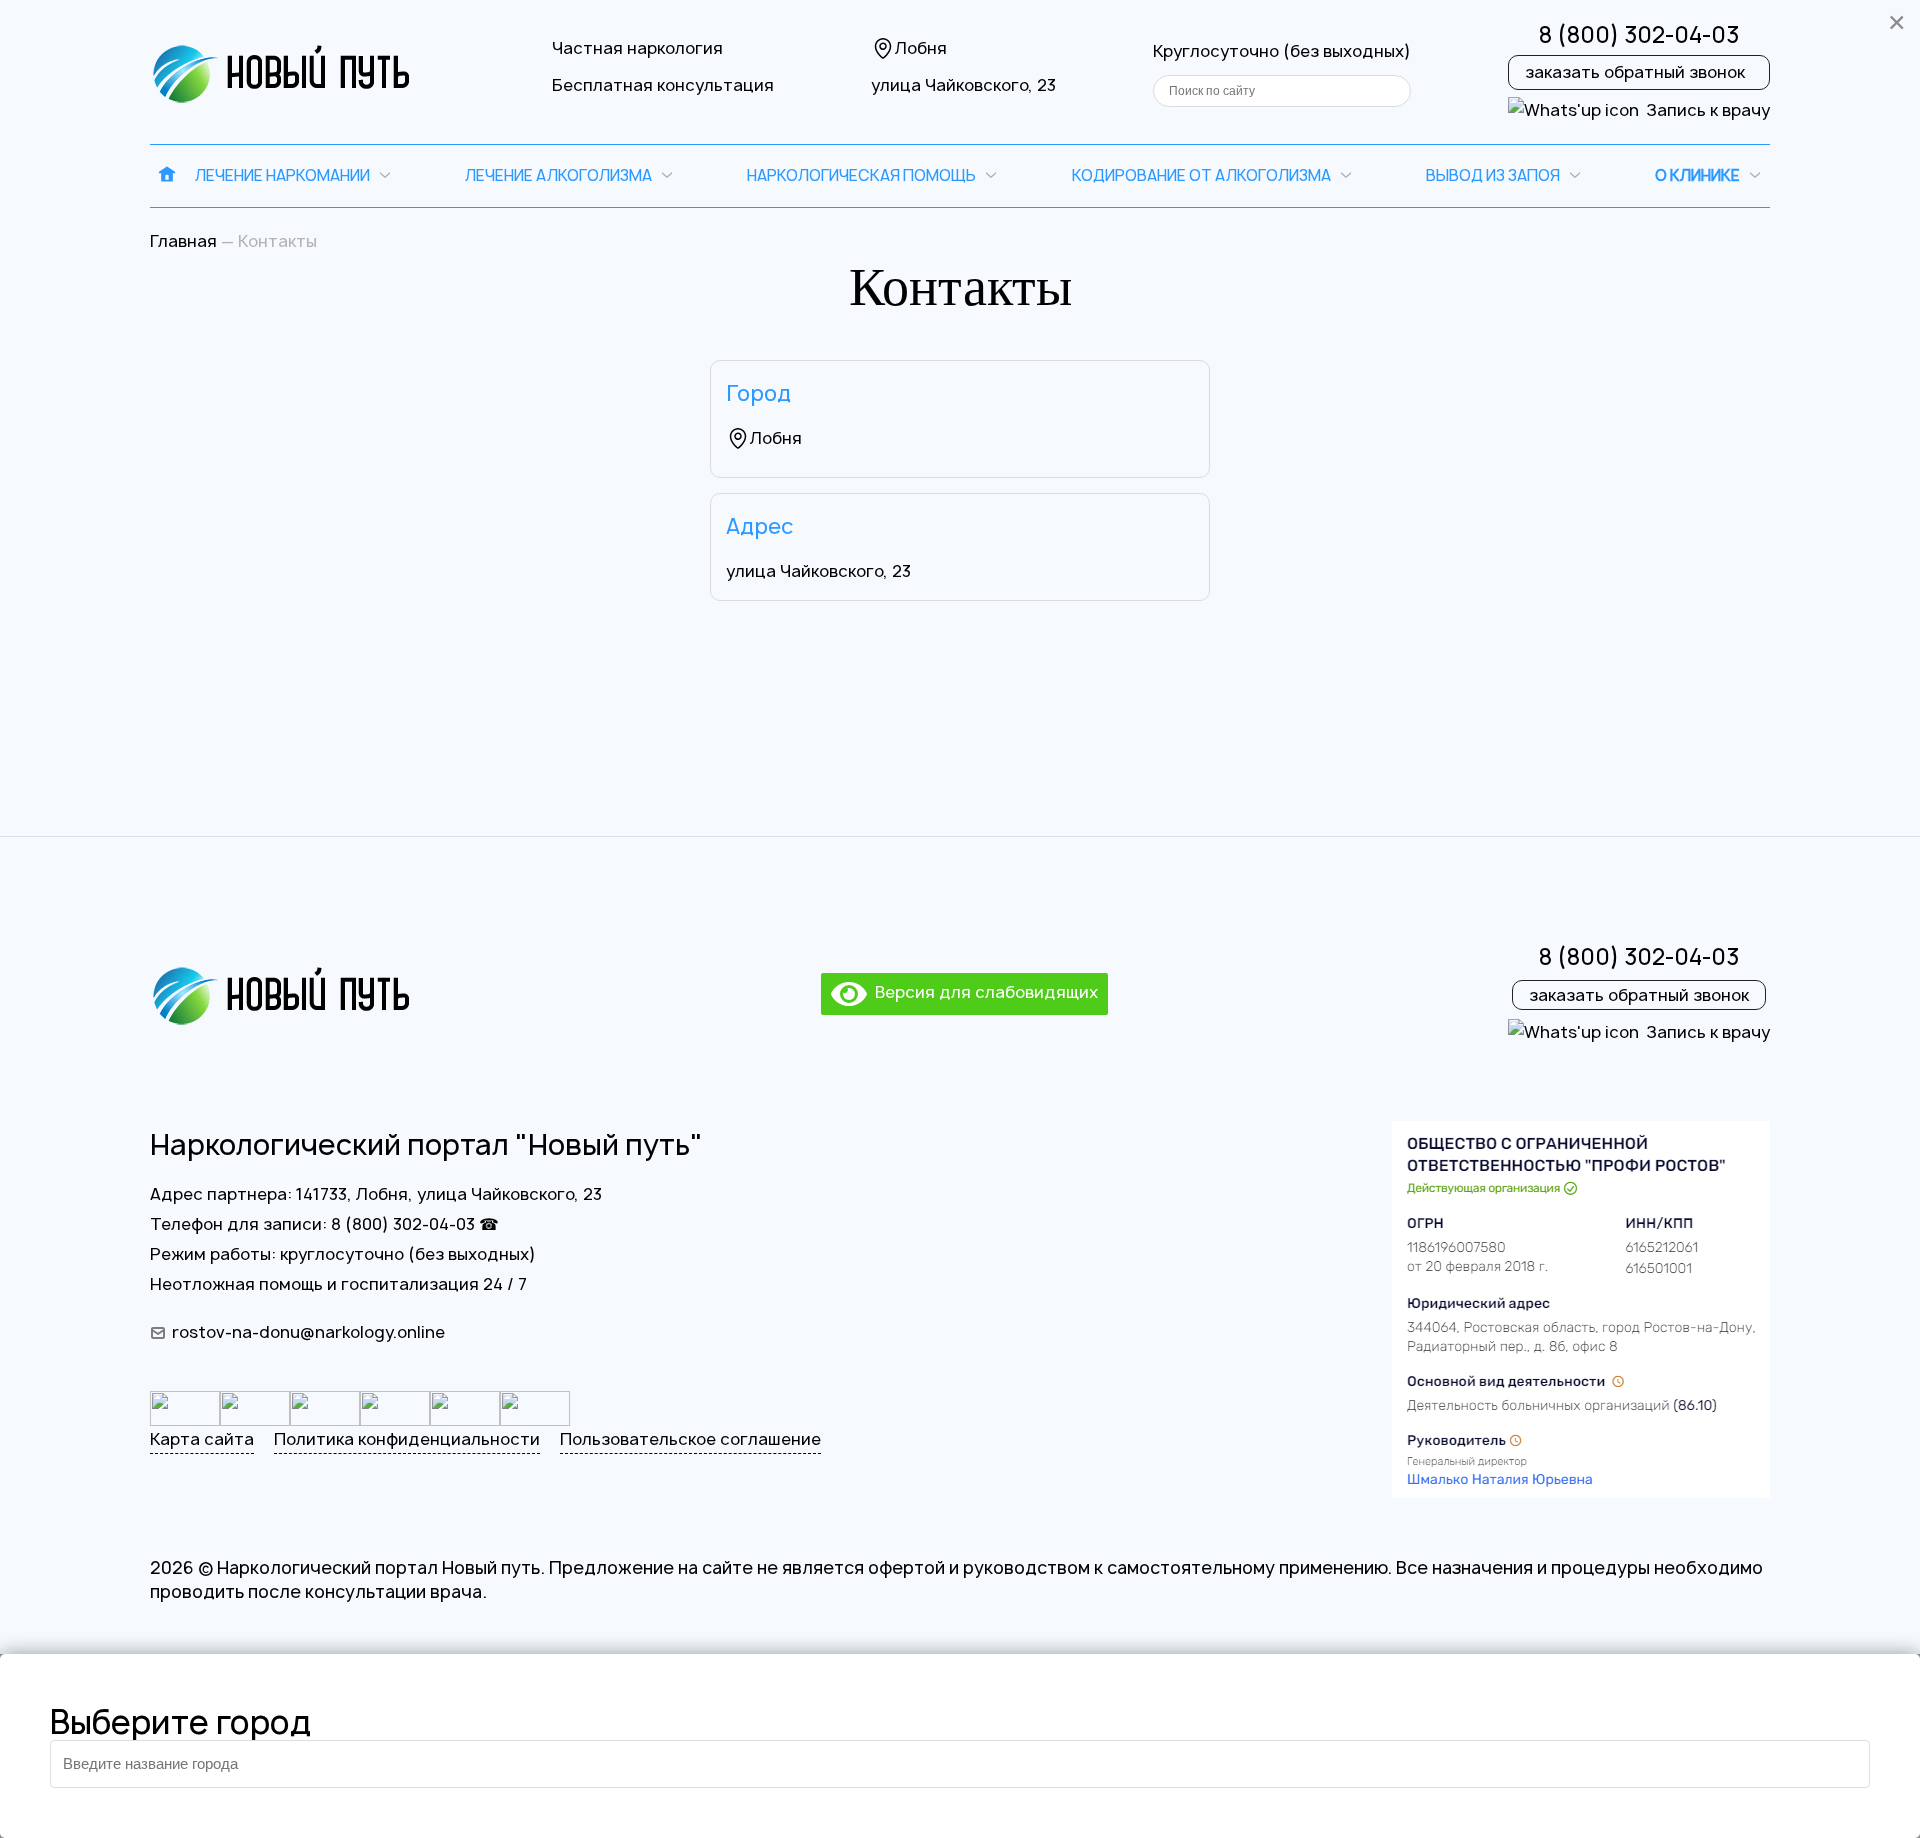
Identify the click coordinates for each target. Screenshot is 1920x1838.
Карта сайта (202, 1439)
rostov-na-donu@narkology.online (308, 1332)
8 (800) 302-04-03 (1639, 35)
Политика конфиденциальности (407, 1439)
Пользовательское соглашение (690, 1439)
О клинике (1697, 175)
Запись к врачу (1708, 110)
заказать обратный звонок (1635, 72)
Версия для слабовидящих (982, 992)
